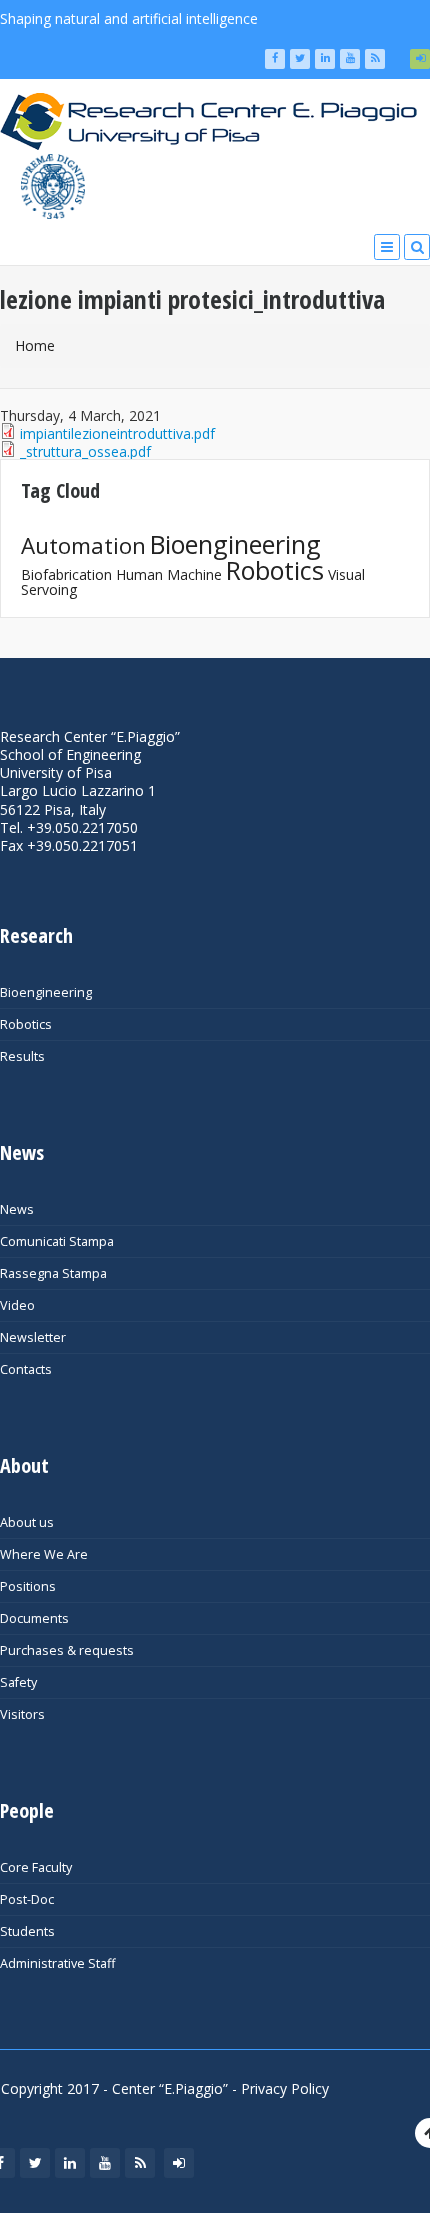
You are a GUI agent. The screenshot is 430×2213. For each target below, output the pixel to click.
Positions (28, 1586)
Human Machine (169, 574)
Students (27, 1931)
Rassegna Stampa (53, 1273)
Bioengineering (235, 544)
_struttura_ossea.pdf (85, 451)
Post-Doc (27, 1899)
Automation (83, 545)
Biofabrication (66, 574)
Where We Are (44, 1554)
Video (17, 1305)
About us (27, 1522)
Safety (18, 1682)
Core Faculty (36, 1867)
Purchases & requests (67, 1650)
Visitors (22, 1714)
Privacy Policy (285, 2088)
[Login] (420, 59)
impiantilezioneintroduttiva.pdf (117, 433)
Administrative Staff (57, 1963)
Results (22, 1056)
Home (35, 345)
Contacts (26, 1369)
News (17, 1209)
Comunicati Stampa (57, 1241)
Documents (34, 1618)
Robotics (275, 570)
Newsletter (33, 1337)
